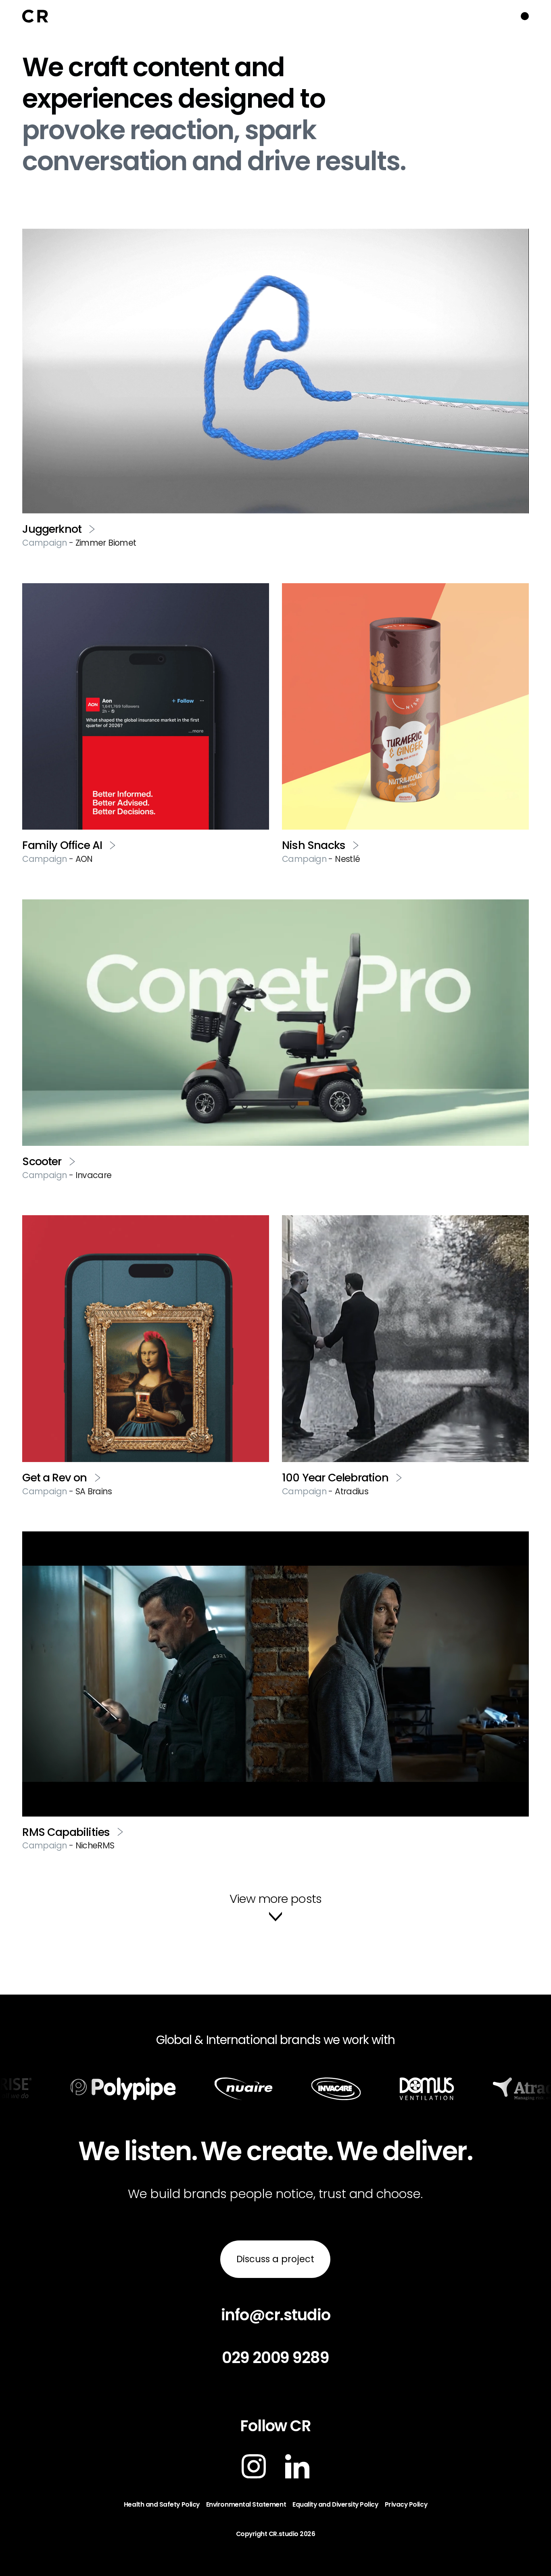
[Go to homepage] (35, 16)
